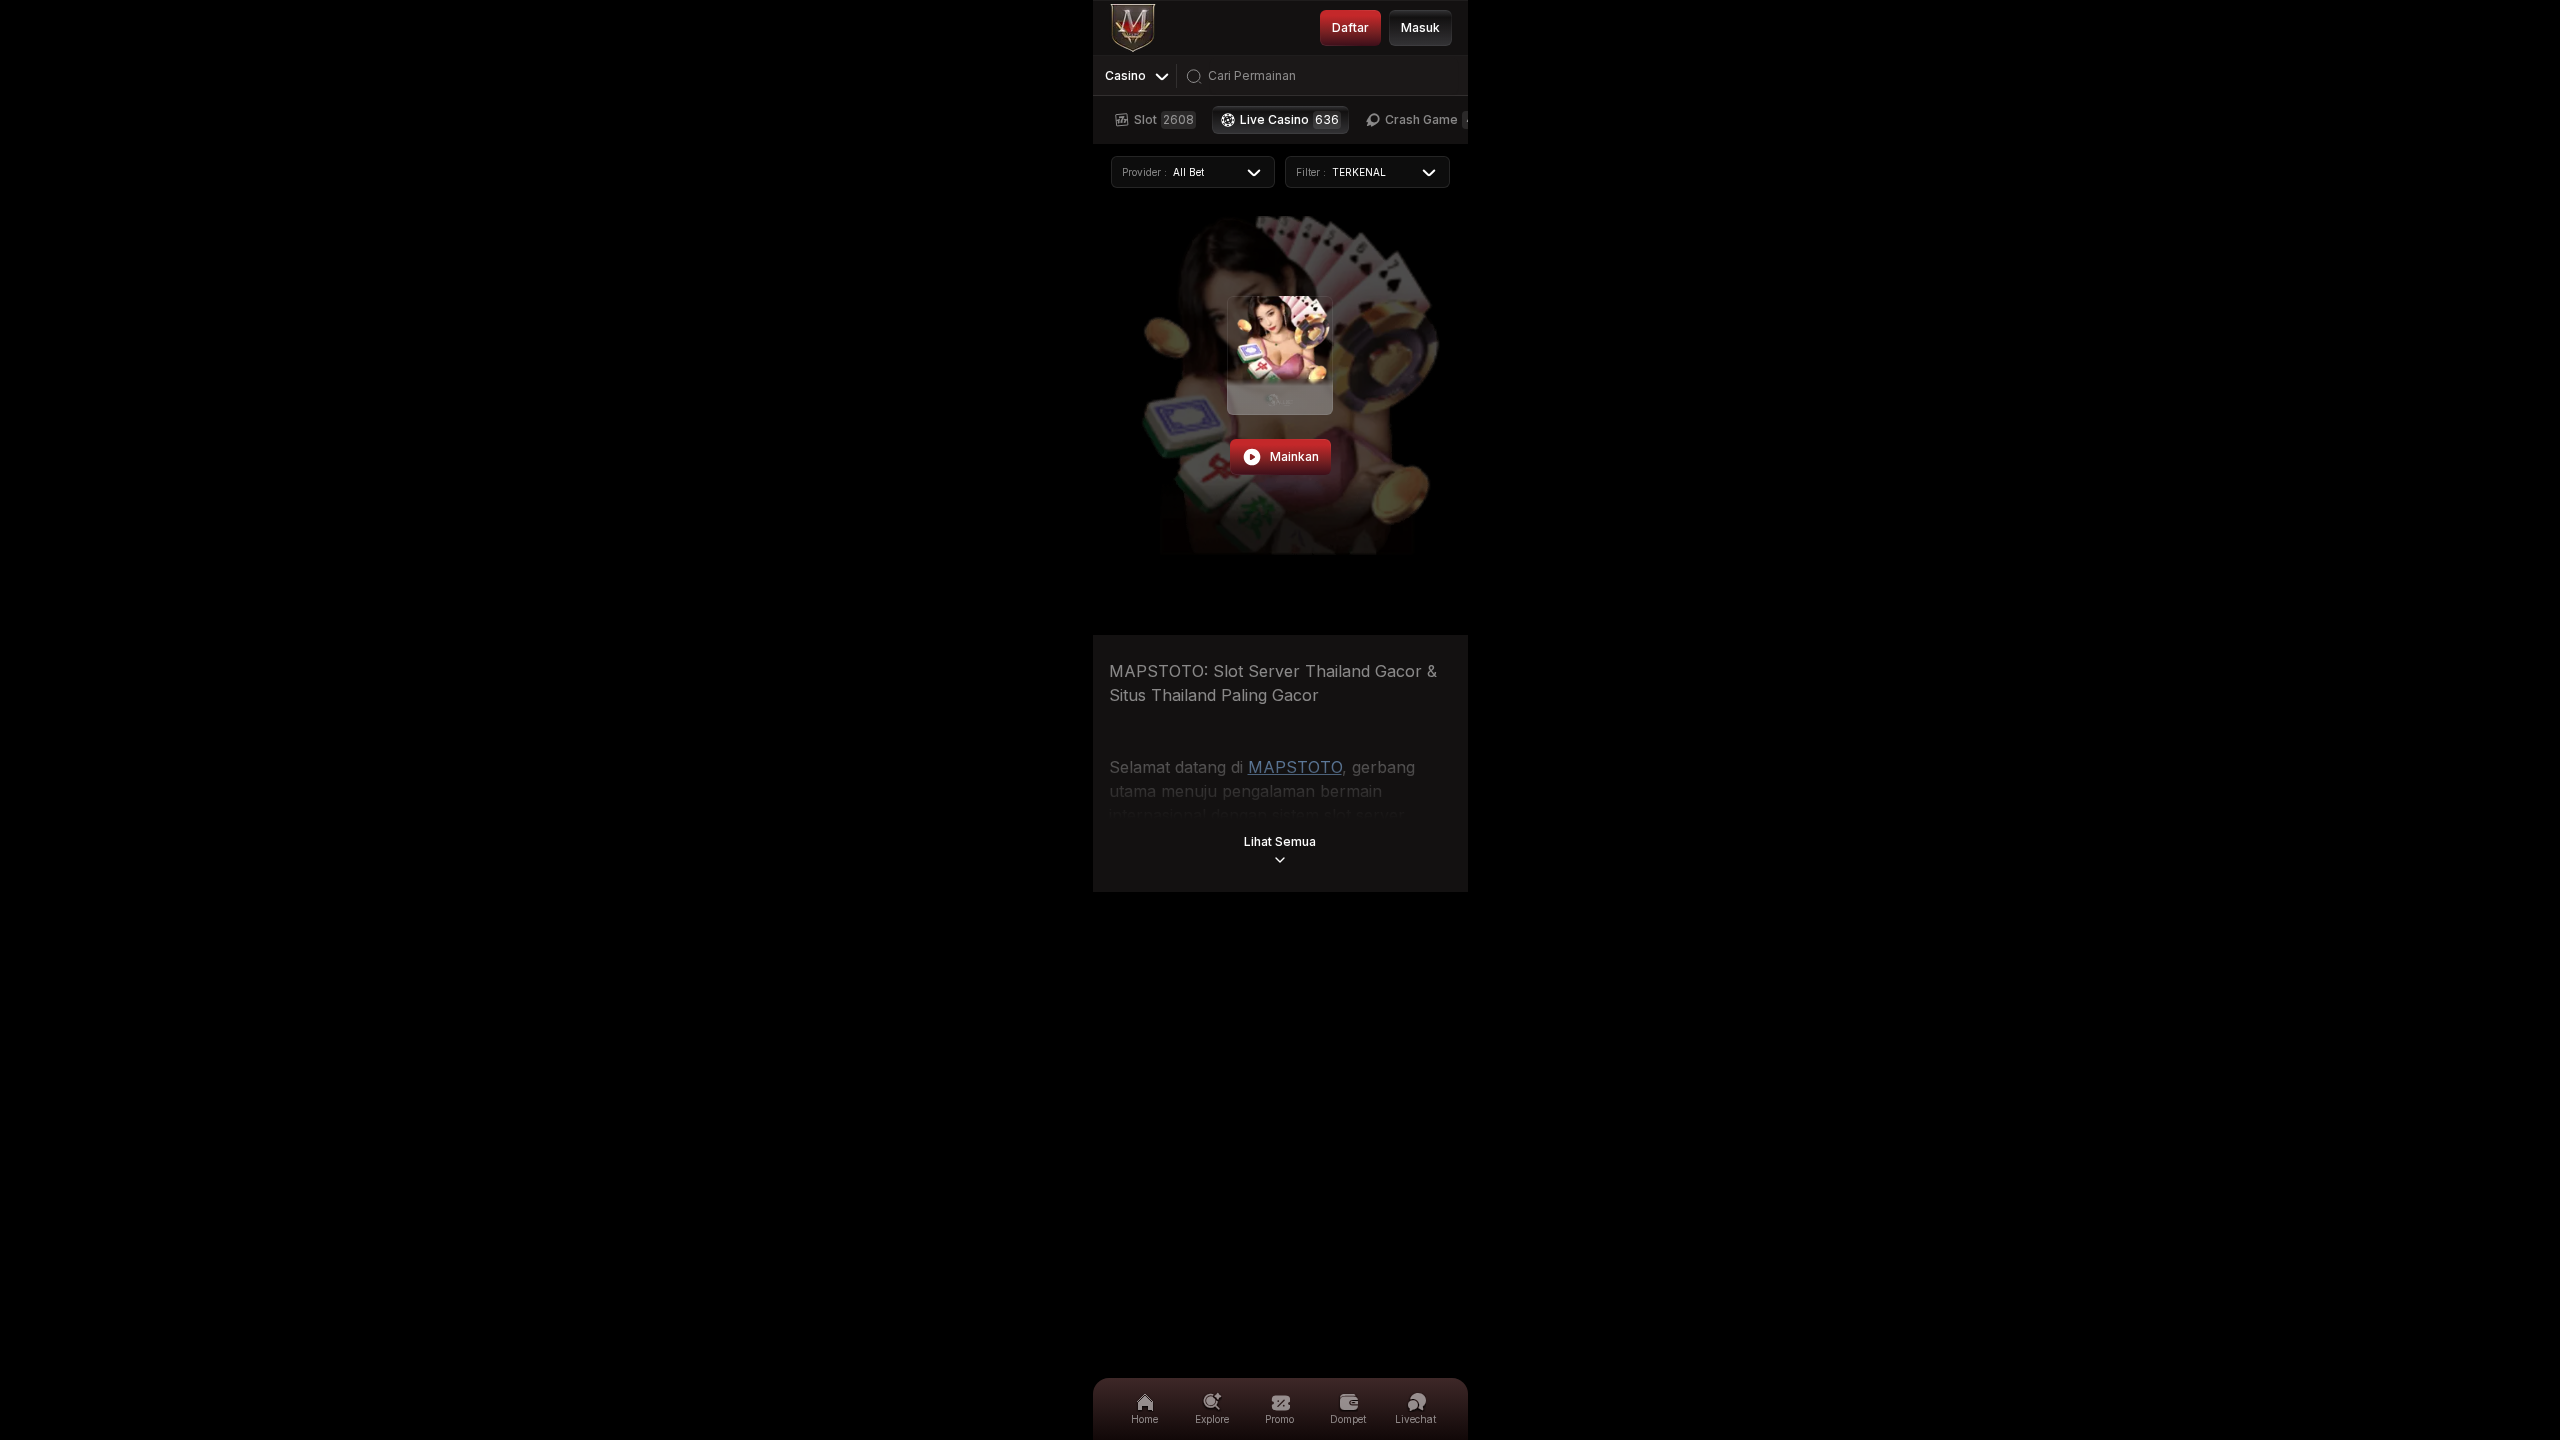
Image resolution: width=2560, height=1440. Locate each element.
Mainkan (1294, 456)
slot (1164, 119)
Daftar (1350, 27)
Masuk (1420, 27)
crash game (1429, 119)
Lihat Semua (1280, 841)
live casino (1289, 119)
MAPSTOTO (1295, 767)
